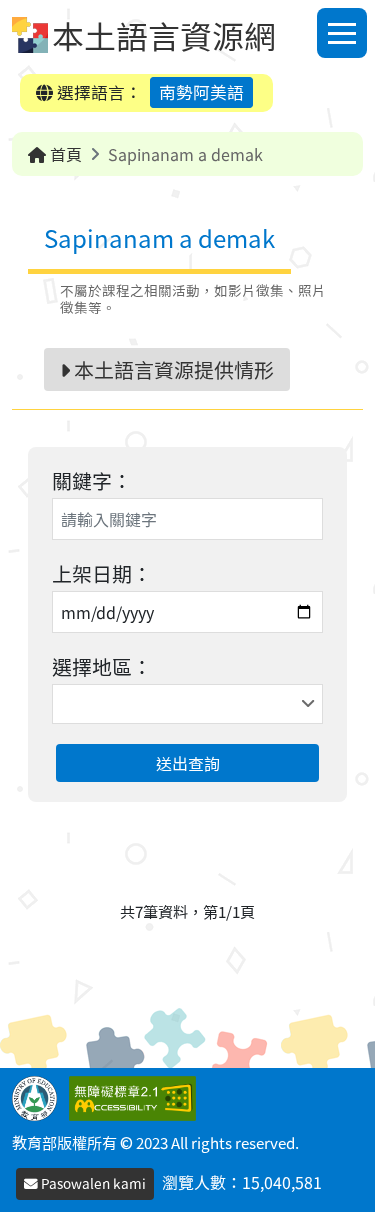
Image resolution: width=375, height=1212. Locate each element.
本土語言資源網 (164, 35)
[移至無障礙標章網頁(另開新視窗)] (136, 1096)
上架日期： (102, 573)
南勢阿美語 (201, 92)
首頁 (64, 154)
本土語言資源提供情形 (172, 369)
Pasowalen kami (92, 1183)
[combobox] (187, 704)
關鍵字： (92, 480)
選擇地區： (102, 666)
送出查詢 (188, 763)
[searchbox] (60, 704)
